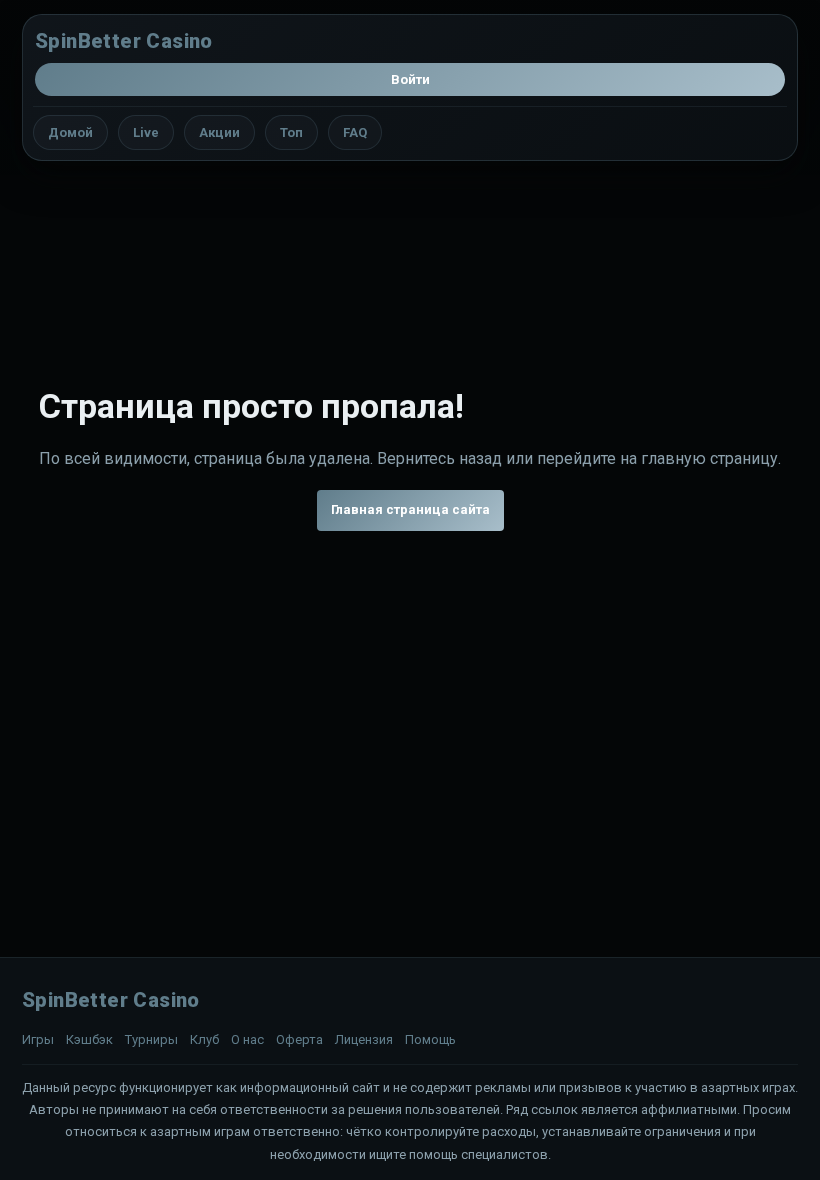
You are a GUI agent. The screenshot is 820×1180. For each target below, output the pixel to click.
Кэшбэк (89, 1039)
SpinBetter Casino (124, 41)
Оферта (299, 1039)
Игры (38, 1039)
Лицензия (364, 1039)
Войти (410, 79)
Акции (219, 132)
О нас (247, 1039)
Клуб (204, 1039)
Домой (70, 132)
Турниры (151, 1039)
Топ (291, 132)
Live (146, 132)
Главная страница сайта (410, 509)
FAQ (355, 132)
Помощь (430, 1039)
